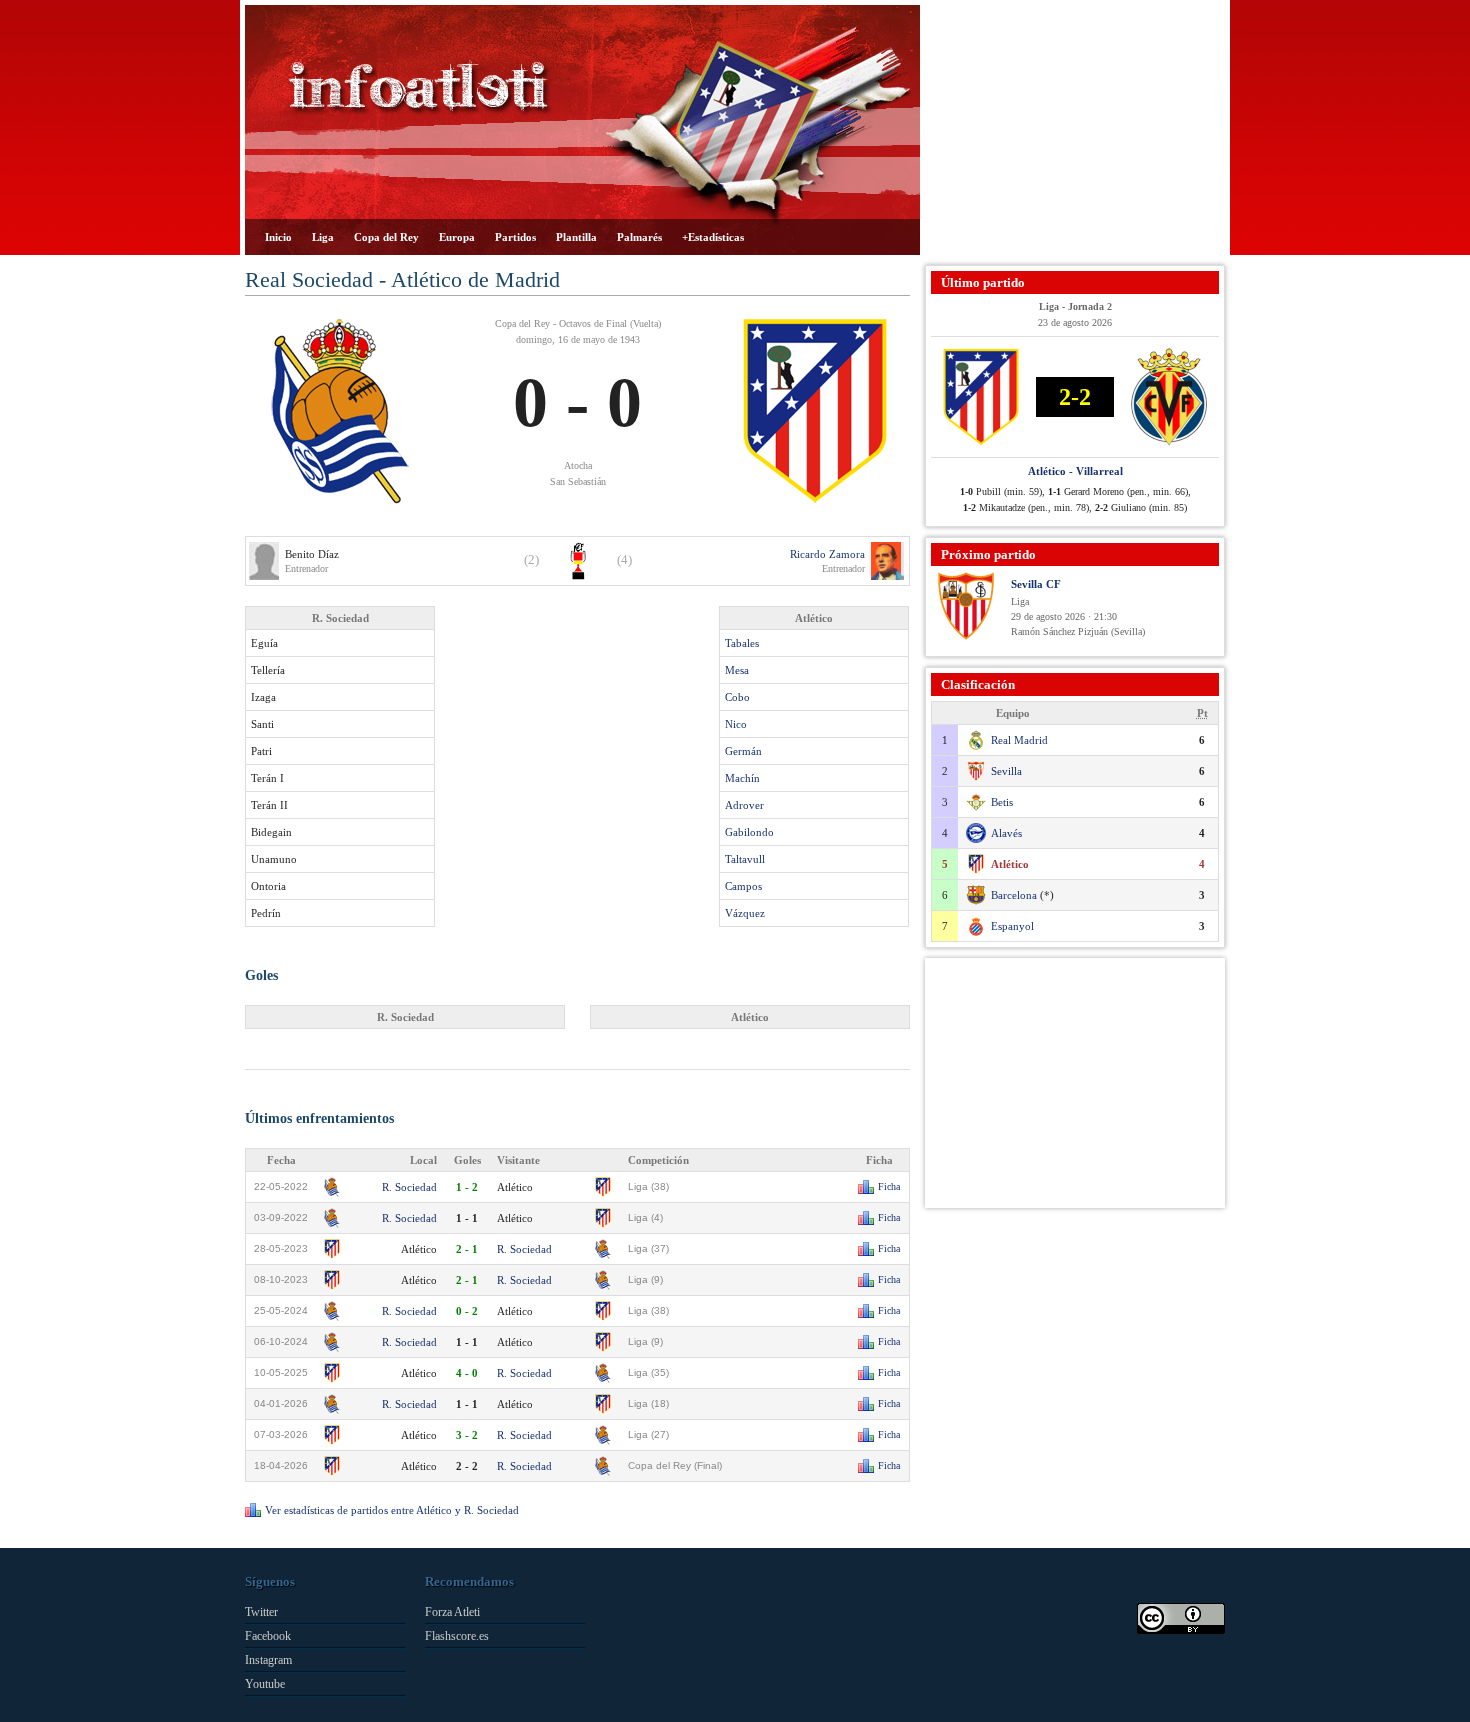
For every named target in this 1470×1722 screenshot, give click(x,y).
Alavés (1006, 833)
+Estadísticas (713, 237)
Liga (323, 237)
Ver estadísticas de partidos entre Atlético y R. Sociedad (392, 1510)
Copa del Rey (386, 237)
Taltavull (745, 859)
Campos (743, 886)
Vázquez (745, 913)
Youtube (265, 1684)
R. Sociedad (409, 1187)
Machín (742, 778)
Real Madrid (1019, 740)
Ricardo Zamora (827, 554)
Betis (1002, 802)
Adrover (744, 805)
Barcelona (1014, 895)
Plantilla (576, 237)
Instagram (268, 1660)
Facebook (268, 1636)
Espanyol (1012, 926)
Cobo (737, 697)
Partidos (515, 237)
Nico (736, 724)
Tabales (742, 643)
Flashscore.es (457, 1636)
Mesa (737, 670)
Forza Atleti (452, 1612)
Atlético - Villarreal (1075, 471)
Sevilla (1006, 771)
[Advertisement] (1075, 130)
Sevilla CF (1036, 584)
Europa (457, 237)
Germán (743, 751)
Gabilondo (749, 832)
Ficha (889, 1186)
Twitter (261, 1612)
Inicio (278, 237)
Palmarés (639, 237)
